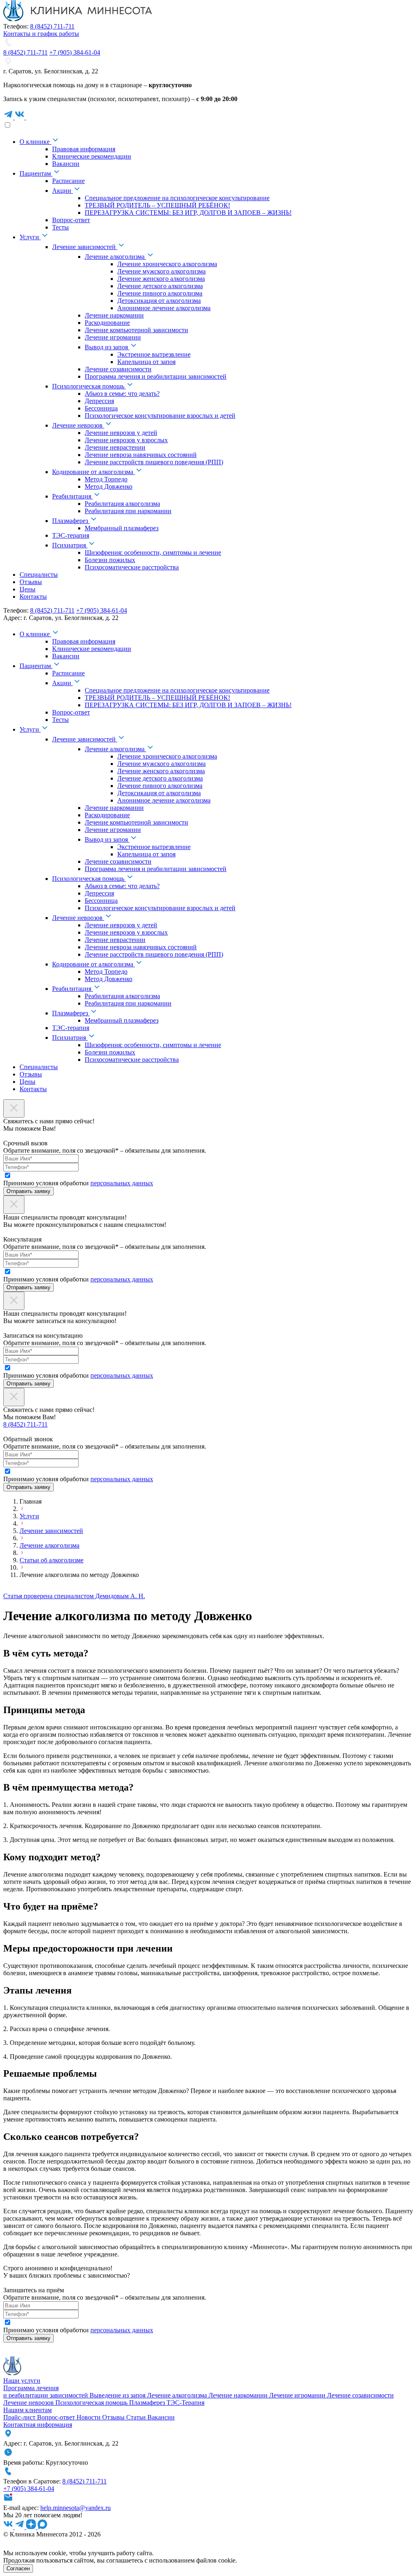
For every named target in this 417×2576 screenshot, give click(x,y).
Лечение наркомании (239, 2395)
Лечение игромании (298, 2395)
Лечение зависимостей (51, 1531)
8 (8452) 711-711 (52, 26)
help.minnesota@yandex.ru (76, 2508)
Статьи (137, 2417)
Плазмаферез (148, 2403)
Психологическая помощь (92, 2403)
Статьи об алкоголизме (52, 1560)
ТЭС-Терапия (185, 2403)
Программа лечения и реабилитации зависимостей (46, 2392)
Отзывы (114, 2417)
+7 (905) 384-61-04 (75, 52)
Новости (89, 2417)
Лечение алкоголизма (49, 1545)
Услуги (29, 1516)
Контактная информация (38, 2425)
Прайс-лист (20, 2417)
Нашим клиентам (27, 2410)
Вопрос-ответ (57, 2417)
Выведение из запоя (118, 2395)
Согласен (18, 2568)
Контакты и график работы (41, 34)
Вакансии (161, 2417)
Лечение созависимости (360, 2395)
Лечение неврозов (29, 2403)
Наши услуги (22, 2381)
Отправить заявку (29, 1191)
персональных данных (122, 1183)
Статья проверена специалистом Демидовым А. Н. (74, 1596)
